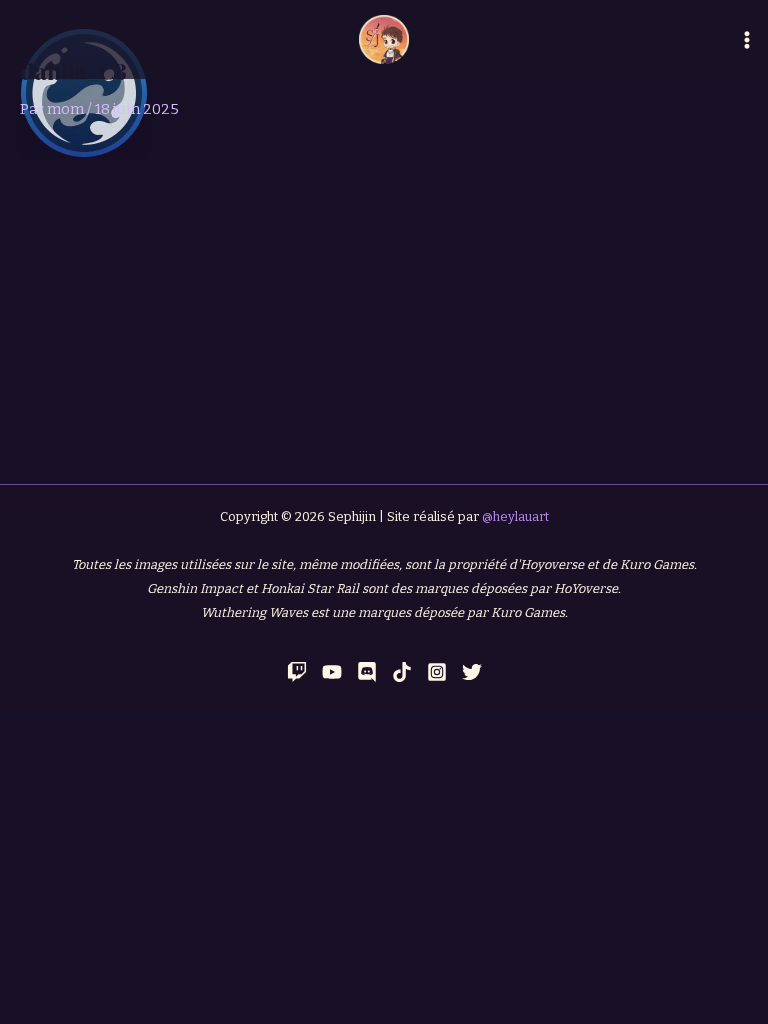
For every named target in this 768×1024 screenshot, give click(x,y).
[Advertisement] (384, 307)
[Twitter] (472, 672)
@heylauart (515, 516)
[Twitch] (297, 672)
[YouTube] (332, 672)
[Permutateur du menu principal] (747, 40)
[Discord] (367, 672)
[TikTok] (402, 672)
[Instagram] (437, 672)
